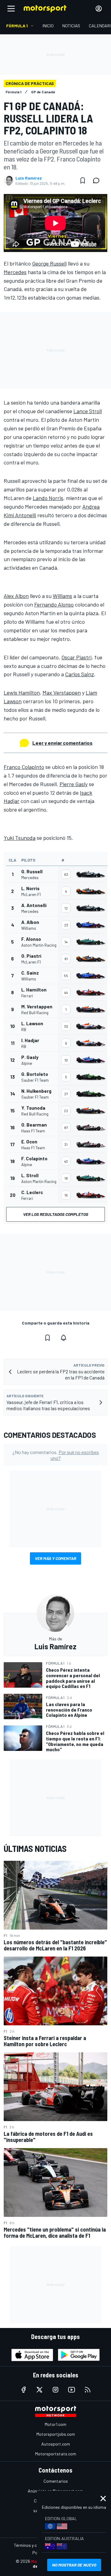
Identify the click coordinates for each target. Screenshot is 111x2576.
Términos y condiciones (35, 2545)
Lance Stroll (88, 411)
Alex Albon (16, 596)
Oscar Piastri (76, 657)
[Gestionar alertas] (64, 1338)
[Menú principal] (11, 9)
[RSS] (88, 2390)
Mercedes (15, 272)
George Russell (49, 263)
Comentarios (56, 2481)
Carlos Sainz (80, 674)
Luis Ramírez (29, 178)
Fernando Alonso (54, 604)
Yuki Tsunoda (20, 838)
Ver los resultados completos (56, 1214)
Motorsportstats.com (56, 2454)
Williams (62, 596)
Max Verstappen (62, 692)
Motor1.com (55, 2424)
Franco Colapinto (24, 767)
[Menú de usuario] (99, 9)
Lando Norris (48, 498)
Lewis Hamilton (22, 692)
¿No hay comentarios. (56, 1455)
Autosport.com (56, 2444)
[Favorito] (83, 180)
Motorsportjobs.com (56, 2434)
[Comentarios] (98, 180)
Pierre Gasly (74, 784)
